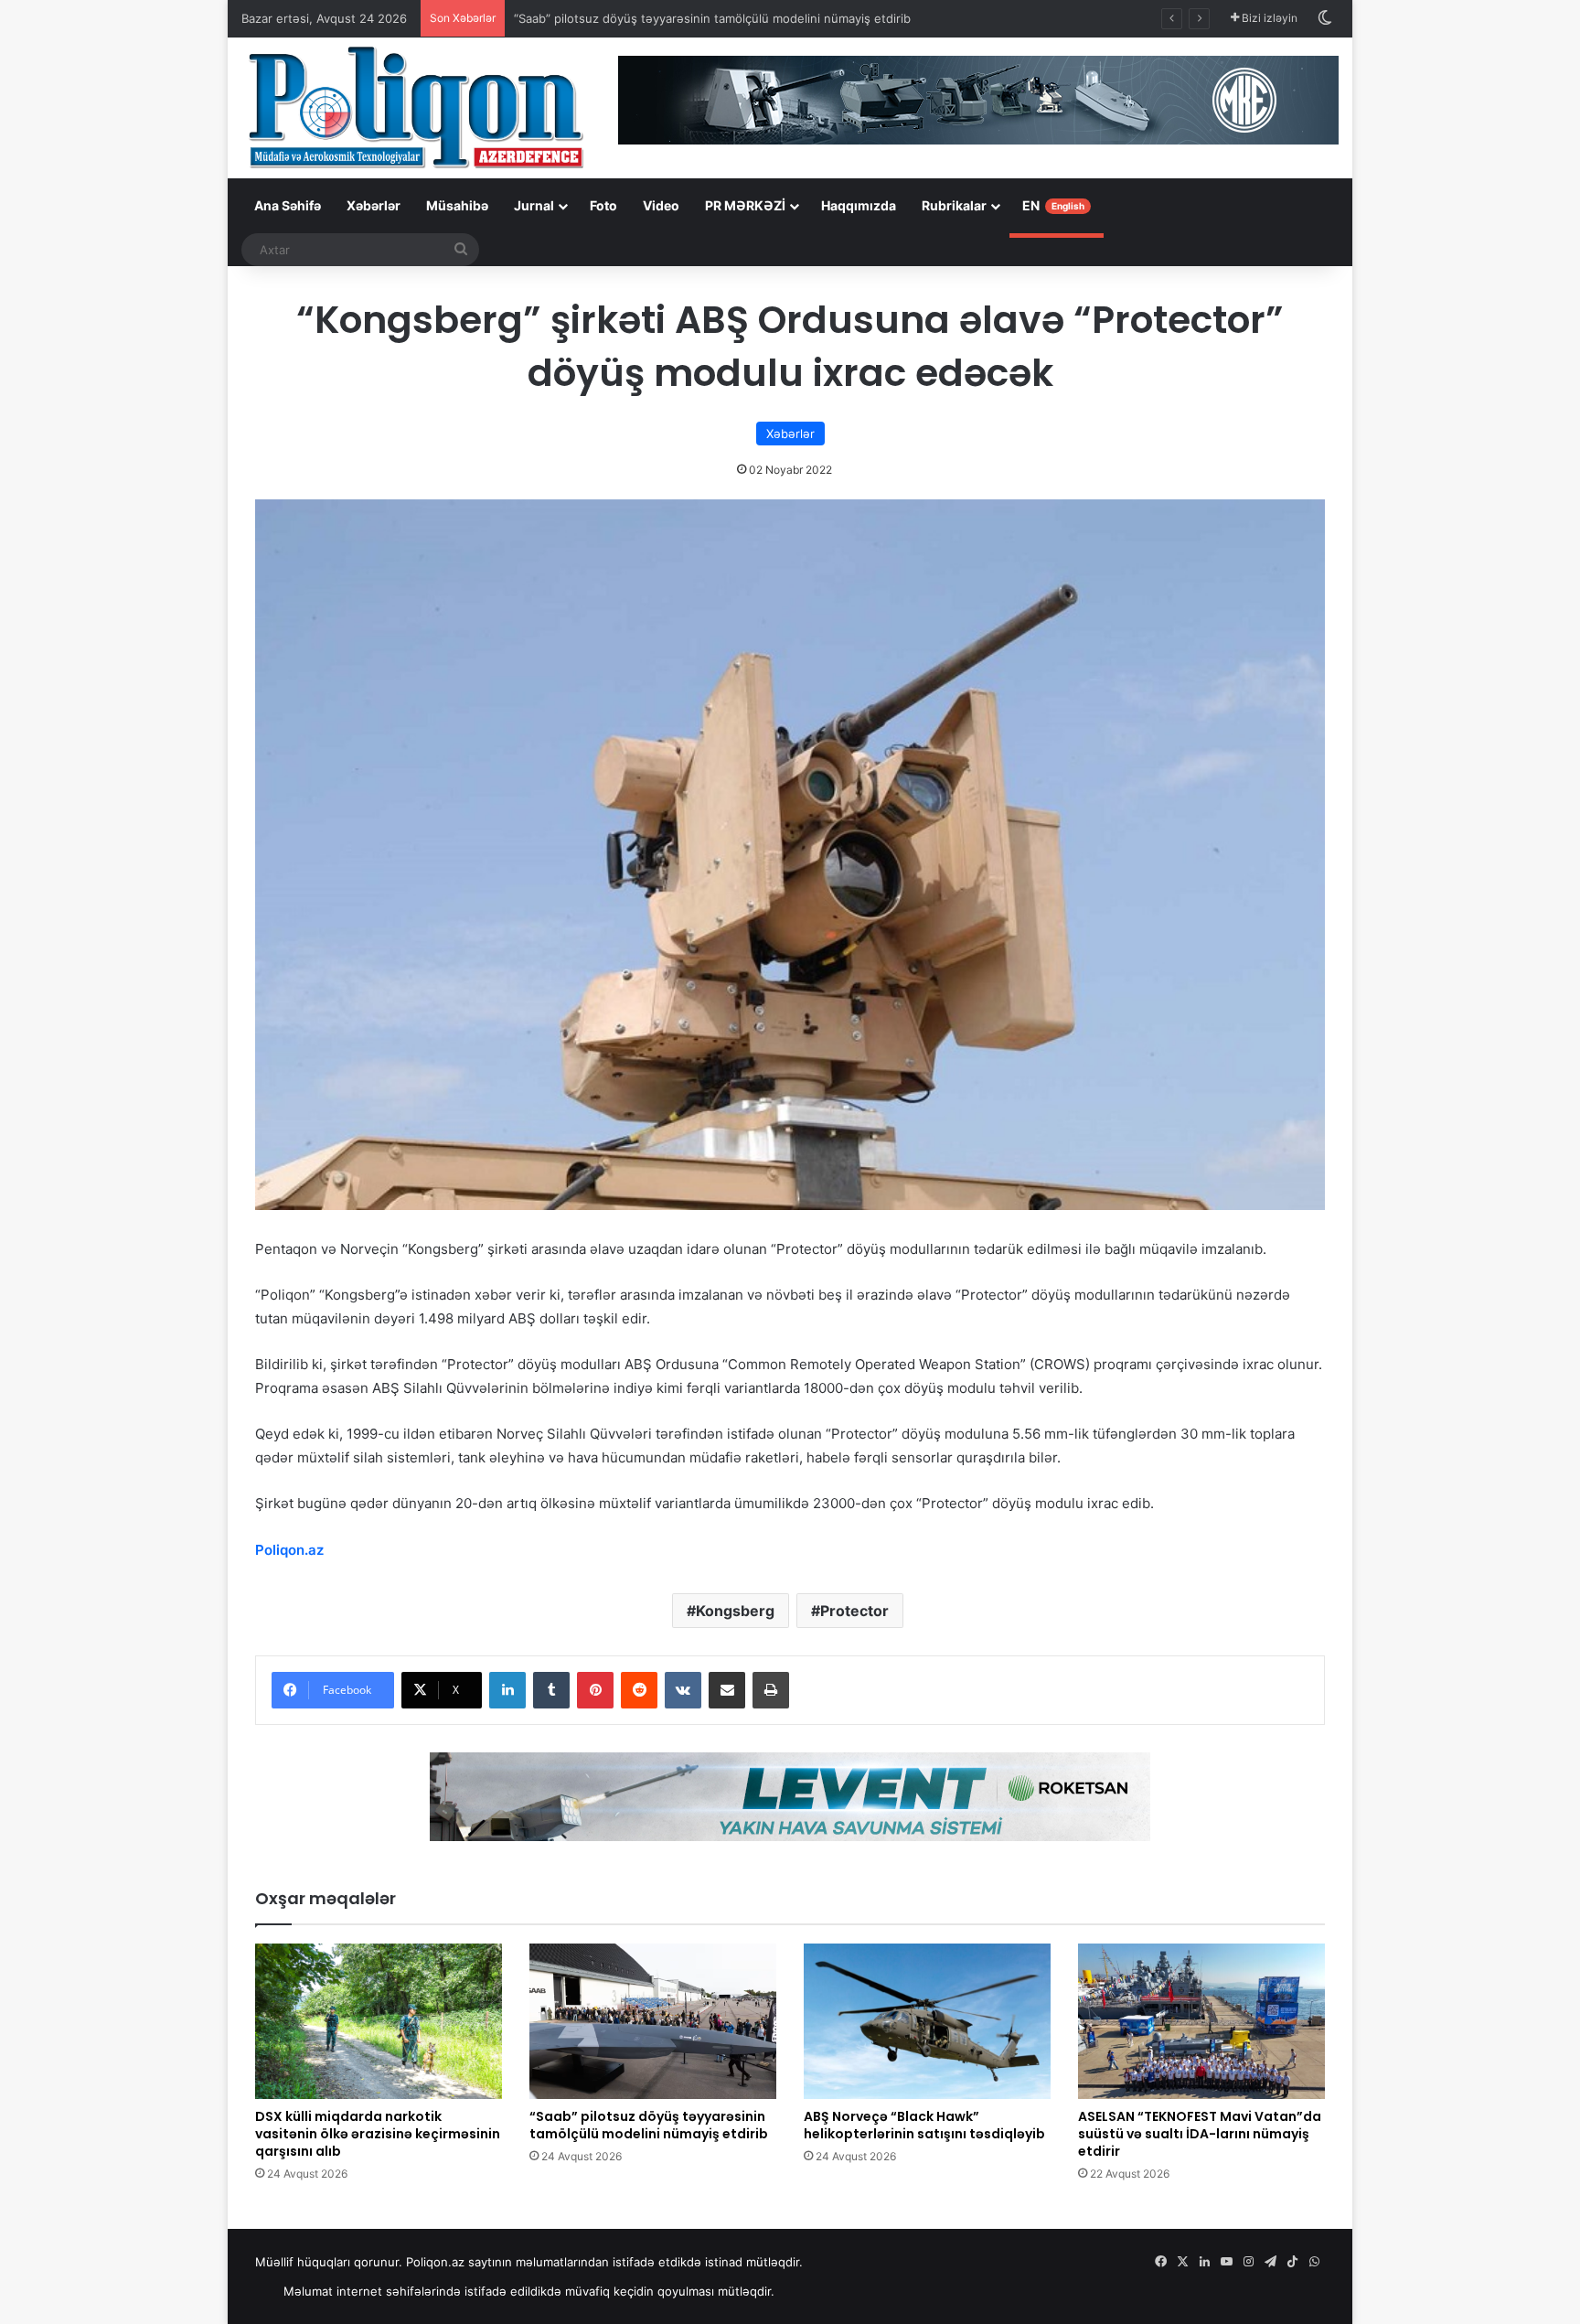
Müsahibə (457, 205)
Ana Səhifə (288, 205)
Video (661, 205)
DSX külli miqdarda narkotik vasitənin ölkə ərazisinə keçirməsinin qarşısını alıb (378, 2134)
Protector (854, 1611)
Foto (603, 205)
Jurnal (534, 205)
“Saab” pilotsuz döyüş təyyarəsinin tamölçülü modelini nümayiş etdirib (712, 18)
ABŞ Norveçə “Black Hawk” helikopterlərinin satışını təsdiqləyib (924, 2125)
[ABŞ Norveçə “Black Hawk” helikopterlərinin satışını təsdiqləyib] (927, 2021)
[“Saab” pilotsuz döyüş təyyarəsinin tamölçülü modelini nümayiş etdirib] (653, 2021)
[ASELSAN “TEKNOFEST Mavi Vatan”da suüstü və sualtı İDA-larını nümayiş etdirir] (1201, 2021)
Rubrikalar (954, 205)
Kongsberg (735, 1611)
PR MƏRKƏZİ (745, 205)
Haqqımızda (859, 205)
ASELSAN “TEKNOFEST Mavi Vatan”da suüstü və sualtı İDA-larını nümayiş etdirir (1200, 2134)
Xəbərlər (374, 205)
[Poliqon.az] (415, 106)
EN (1053, 205)
